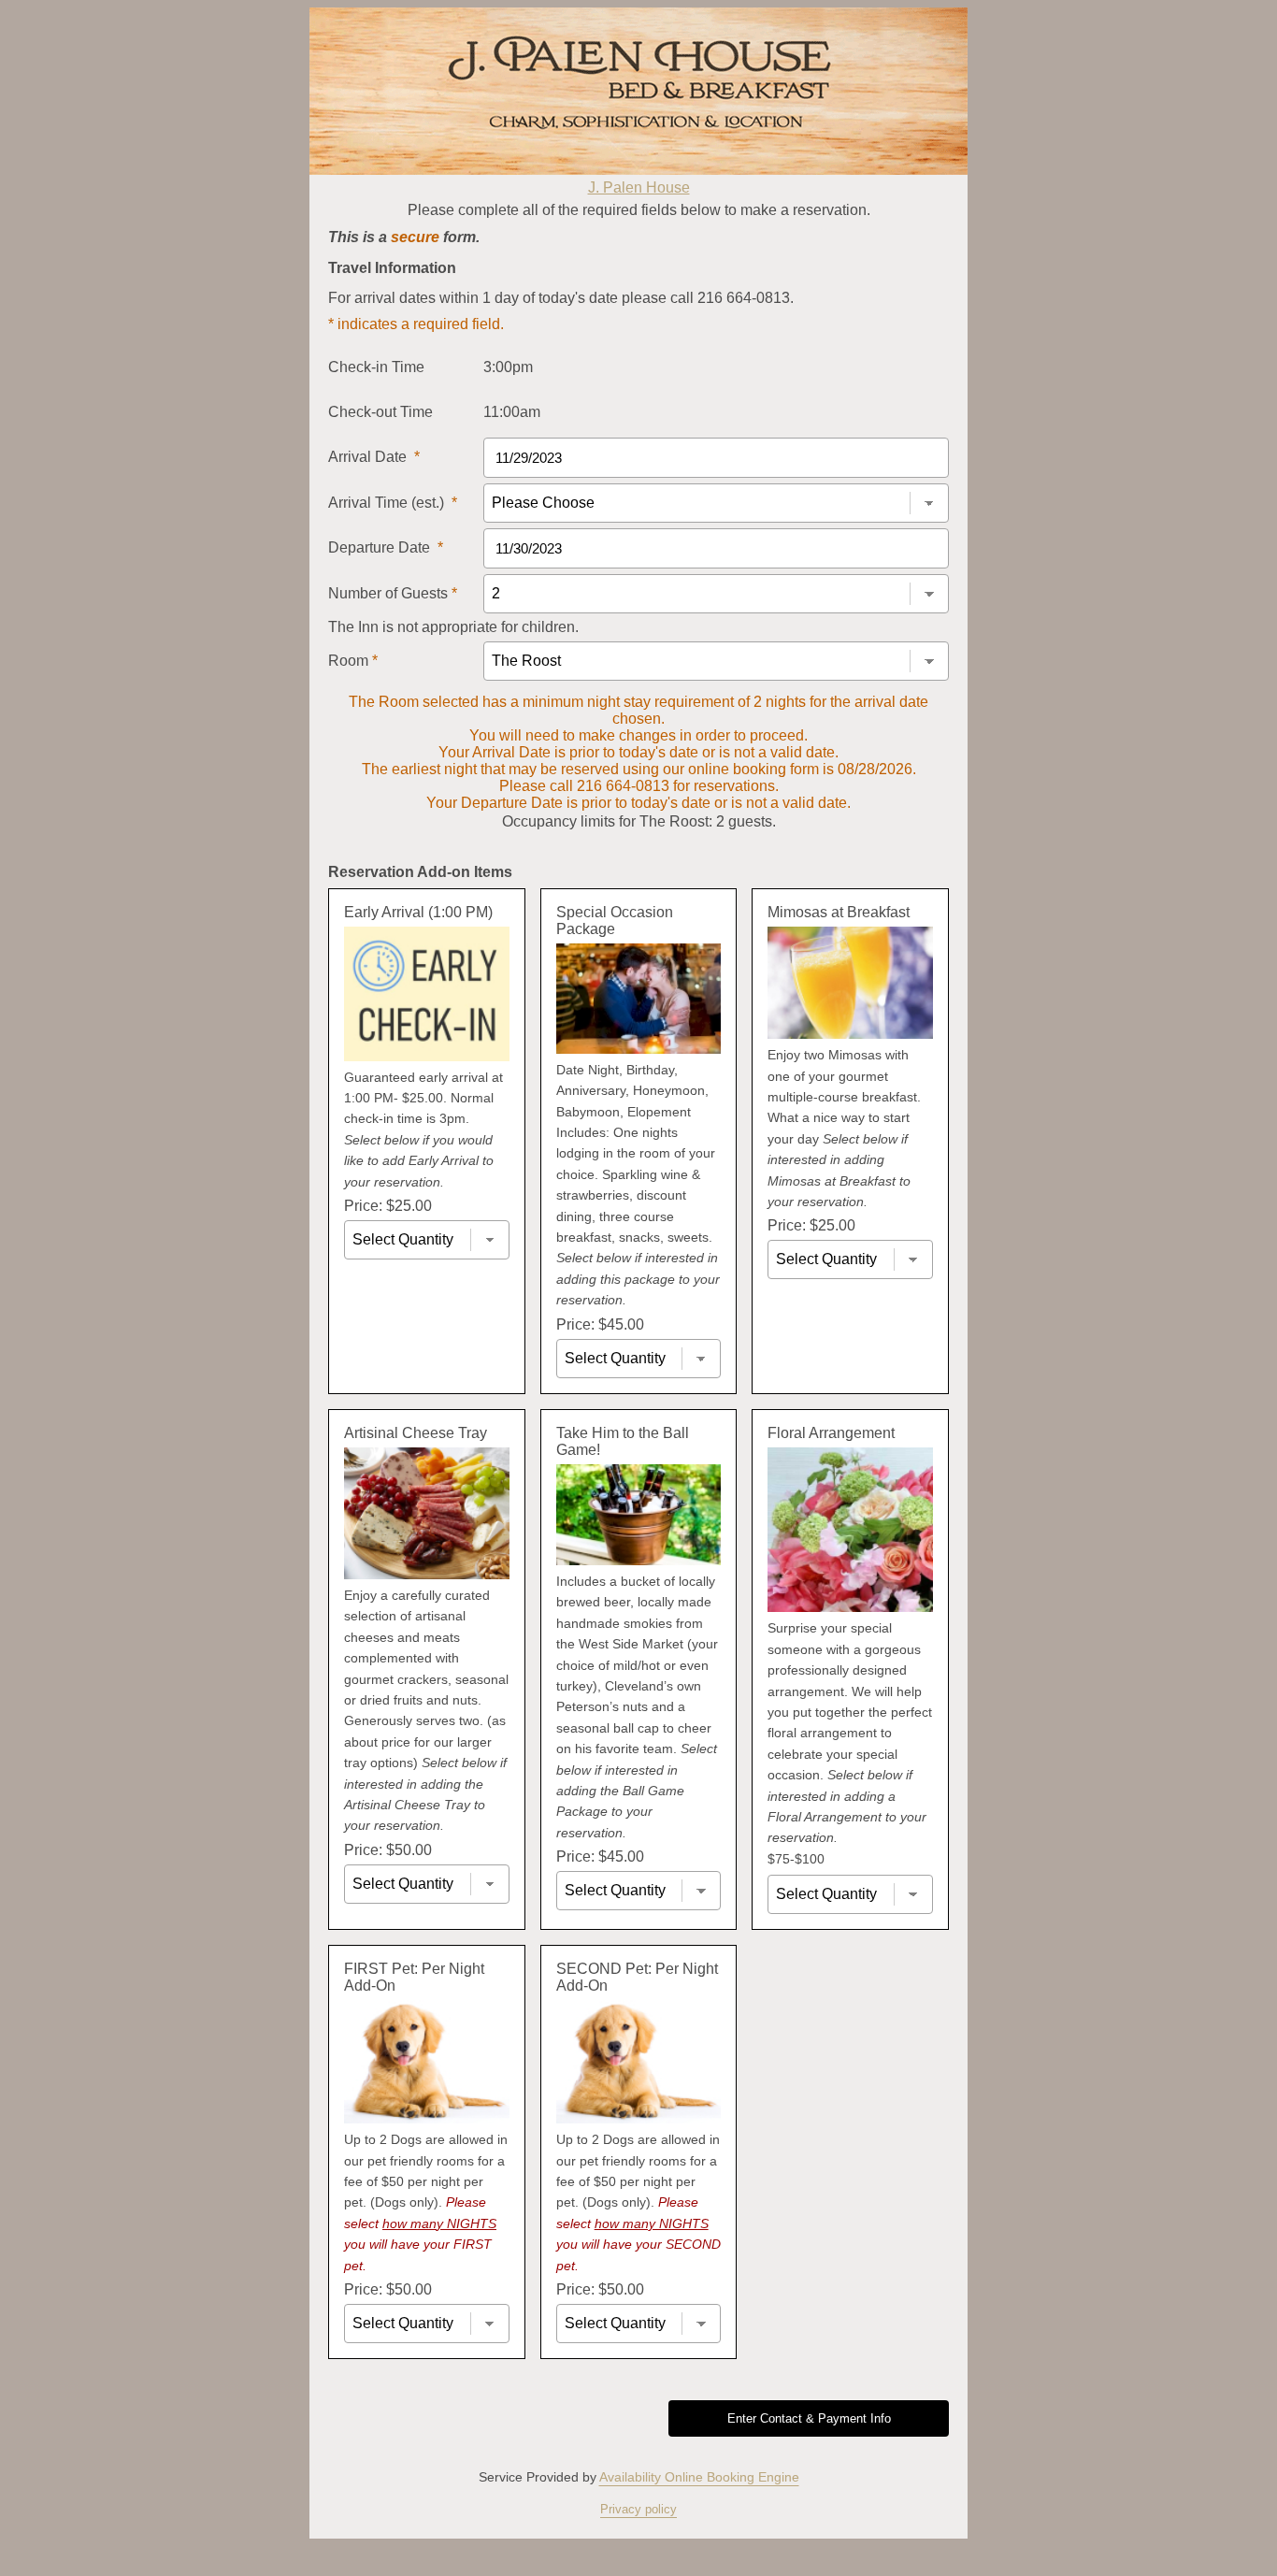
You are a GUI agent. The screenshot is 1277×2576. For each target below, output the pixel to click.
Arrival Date (374, 457)
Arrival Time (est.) (393, 503)
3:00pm (508, 367)
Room (353, 661)
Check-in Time (376, 367)
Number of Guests (393, 593)
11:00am (512, 412)
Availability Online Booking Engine (699, 2477)
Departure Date (386, 547)
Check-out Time (380, 412)
